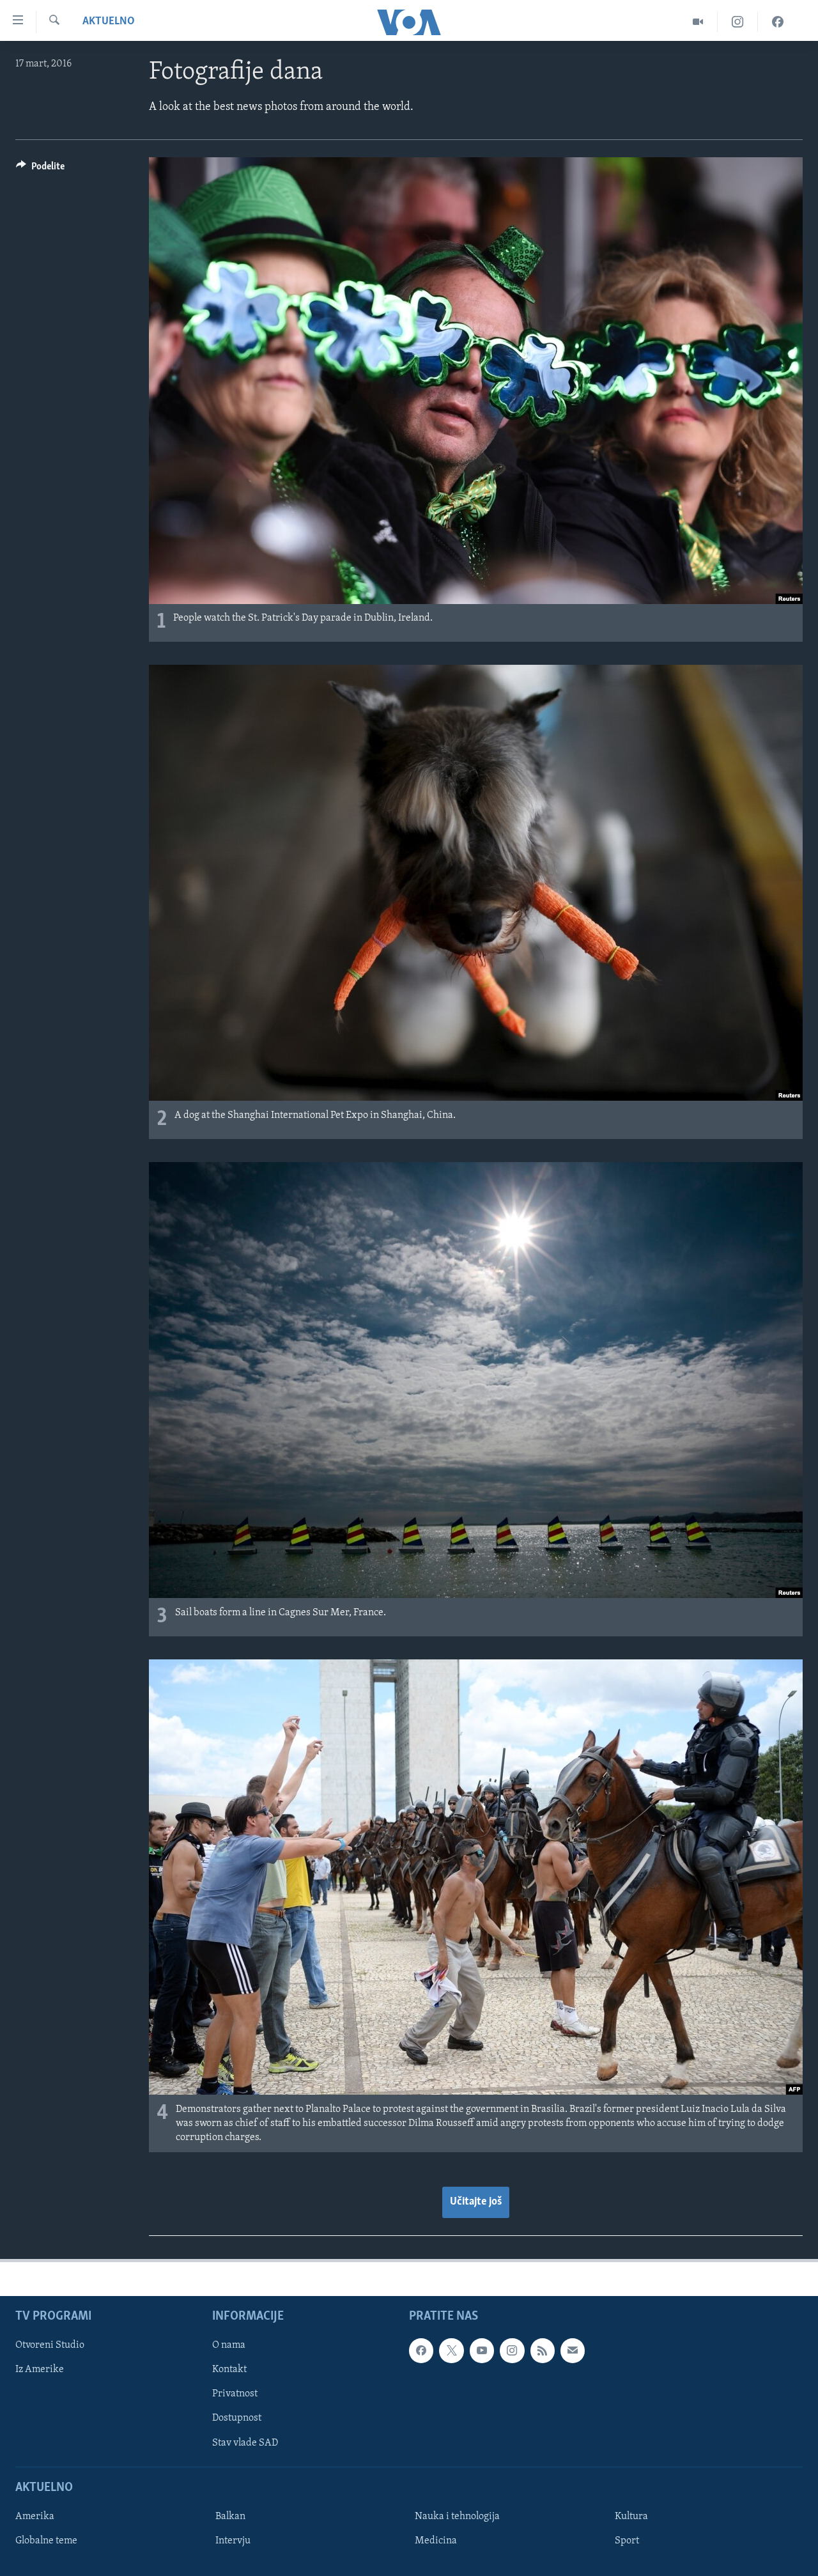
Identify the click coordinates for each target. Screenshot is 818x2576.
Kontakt (229, 2370)
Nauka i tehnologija (457, 2517)
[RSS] (543, 2350)
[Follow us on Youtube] (482, 2350)
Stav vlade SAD (245, 2442)
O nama (229, 2345)
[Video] (698, 22)
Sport (627, 2541)
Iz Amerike (40, 2370)
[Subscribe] (573, 2350)
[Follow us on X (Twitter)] (451, 2350)
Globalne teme (46, 2541)
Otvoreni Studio (50, 2345)
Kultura (631, 2517)
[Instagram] (738, 22)
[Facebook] (778, 22)
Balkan (230, 2517)
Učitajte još (476, 2202)
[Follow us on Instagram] (512, 2350)
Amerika (35, 2517)
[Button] (40, 169)
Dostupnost (237, 2418)
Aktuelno (109, 22)
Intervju (233, 2541)
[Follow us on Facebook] (421, 2350)
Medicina (436, 2541)
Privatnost (235, 2394)
